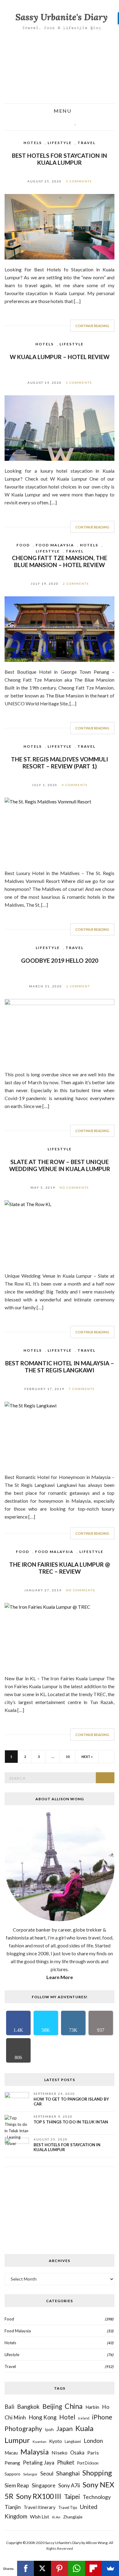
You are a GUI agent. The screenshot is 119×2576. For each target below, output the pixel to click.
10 (68, 1757)
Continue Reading (92, 326)
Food (23, 545)
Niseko (60, 2452)
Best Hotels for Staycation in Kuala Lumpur (60, 159)
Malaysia (35, 2452)
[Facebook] (26, 2568)
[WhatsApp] (77, 2568)
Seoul (47, 2473)
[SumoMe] (110, 2568)
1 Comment (78, 986)
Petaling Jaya (39, 2463)
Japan (65, 2428)
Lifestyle (60, 143)
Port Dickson (88, 2463)
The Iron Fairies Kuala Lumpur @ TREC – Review (60, 1568)
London (93, 2441)
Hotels (33, 143)
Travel (87, 143)
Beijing (52, 2406)
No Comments (74, 1187)
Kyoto (56, 2441)
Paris (93, 2452)
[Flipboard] (94, 2568)
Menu (62, 111)
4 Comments (75, 785)
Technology (97, 2497)
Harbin (92, 2407)
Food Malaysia (55, 545)
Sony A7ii (69, 2485)
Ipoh (49, 2429)
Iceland (84, 2418)
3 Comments (79, 181)
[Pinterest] (60, 2568)
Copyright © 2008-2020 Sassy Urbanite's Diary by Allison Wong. (58, 2543)
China (74, 2406)
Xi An (56, 2517)
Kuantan (40, 2441)
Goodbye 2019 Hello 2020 (60, 960)
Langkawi (73, 2442)
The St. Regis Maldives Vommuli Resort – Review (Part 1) (60, 763)
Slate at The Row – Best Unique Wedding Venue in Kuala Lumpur (60, 1165)
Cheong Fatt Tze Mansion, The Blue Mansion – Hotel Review (60, 561)
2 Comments (76, 584)
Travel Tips (68, 2508)
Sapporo (13, 2474)
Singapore (44, 2485)
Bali (9, 2407)
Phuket (66, 2462)
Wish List (40, 2516)
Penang (12, 2463)
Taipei (72, 2497)
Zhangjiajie (73, 2517)
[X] (42, 2568)
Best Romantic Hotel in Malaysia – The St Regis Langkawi (60, 1367)
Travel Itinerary (40, 2507)
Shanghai (68, 2473)
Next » (87, 1757)
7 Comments (82, 1389)
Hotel (67, 2417)
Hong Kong (43, 2417)
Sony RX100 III (39, 2496)
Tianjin (13, 2507)
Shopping (97, 2473)
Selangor (30, 2474)
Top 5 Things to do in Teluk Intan (71, 2122)
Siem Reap (17, 2485)
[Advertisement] (60, 68)
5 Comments (79, 383)
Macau (11, 2453)
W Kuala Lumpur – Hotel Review (60, 357)
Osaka (77, 2453)
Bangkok (28, 2407)
